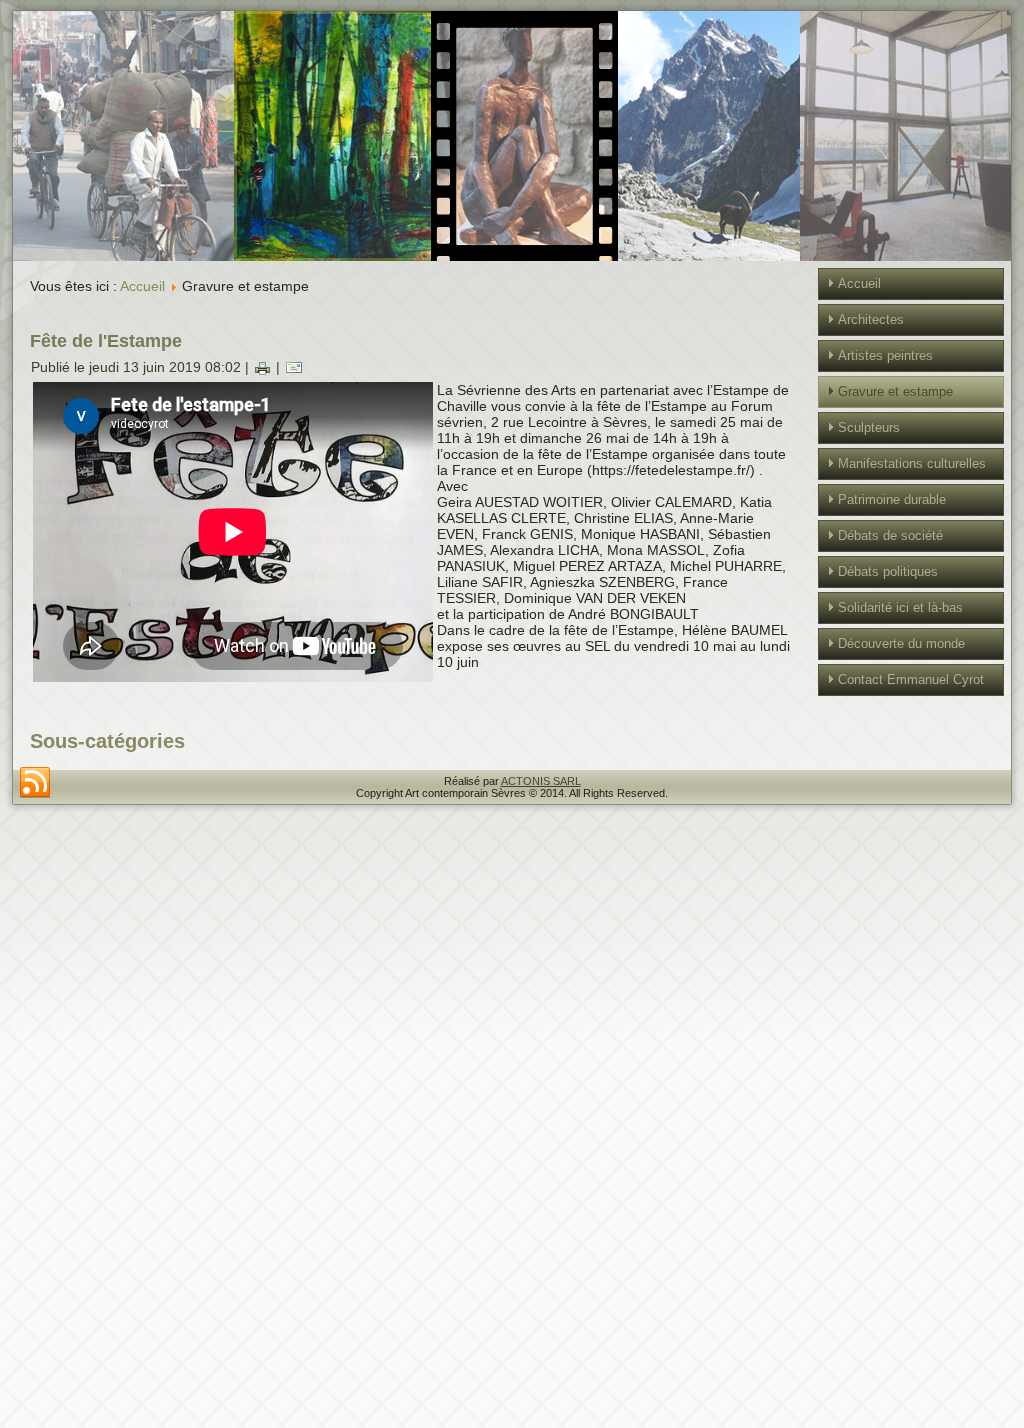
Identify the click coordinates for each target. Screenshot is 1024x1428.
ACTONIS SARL (541, 781)
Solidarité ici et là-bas (900, 607)
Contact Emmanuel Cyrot (911, 679)
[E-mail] (294, 367)
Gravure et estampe (895, 391)
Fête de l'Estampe (106, 341)
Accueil (142, 286)
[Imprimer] (262, 367)
